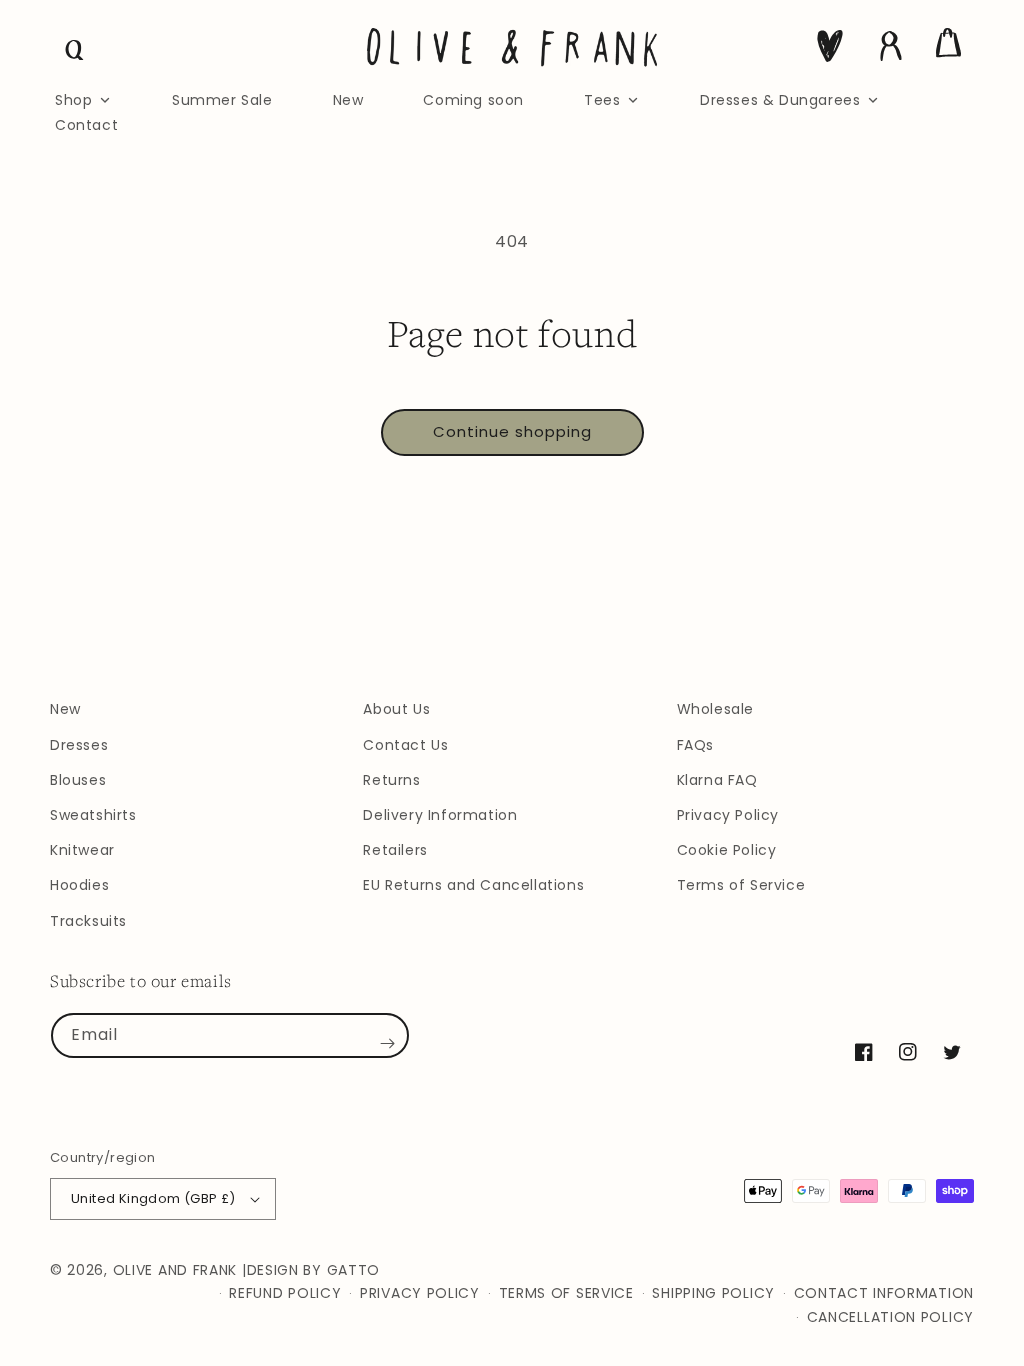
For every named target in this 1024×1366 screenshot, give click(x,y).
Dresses (79, 745)
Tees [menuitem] (602, 100)
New (65, 709)
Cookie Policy (727, 850)
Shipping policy (713, 1293)
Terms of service (566, 1293)
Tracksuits (88, 921)
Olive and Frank (175, 1270)
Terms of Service (741, 885)
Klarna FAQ (717, 780)
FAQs (695, 745)
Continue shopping (512, 431)
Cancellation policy (890, 1317)
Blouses (78, 780)
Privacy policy (420, 1293)
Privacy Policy (728, 815)
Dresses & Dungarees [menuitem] (780, 100)
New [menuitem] (348, 100)
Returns (391, 780)
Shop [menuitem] (73, 100)
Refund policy (285, 1293)
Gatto (354, 1270)
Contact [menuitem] (86, 125)
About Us (396, 709)
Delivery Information (440, 815)
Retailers (395, 850)
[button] (75, 50)
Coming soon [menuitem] (473, 100)
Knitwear (82, 850)
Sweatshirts (93, 815)
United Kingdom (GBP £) (153, 1198)
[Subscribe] (387, 1043)
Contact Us (405, 745)
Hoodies (79, 885)
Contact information (884, 1293)
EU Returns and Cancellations (473, 885)
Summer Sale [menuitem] (222, 100)
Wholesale (715, 709)
